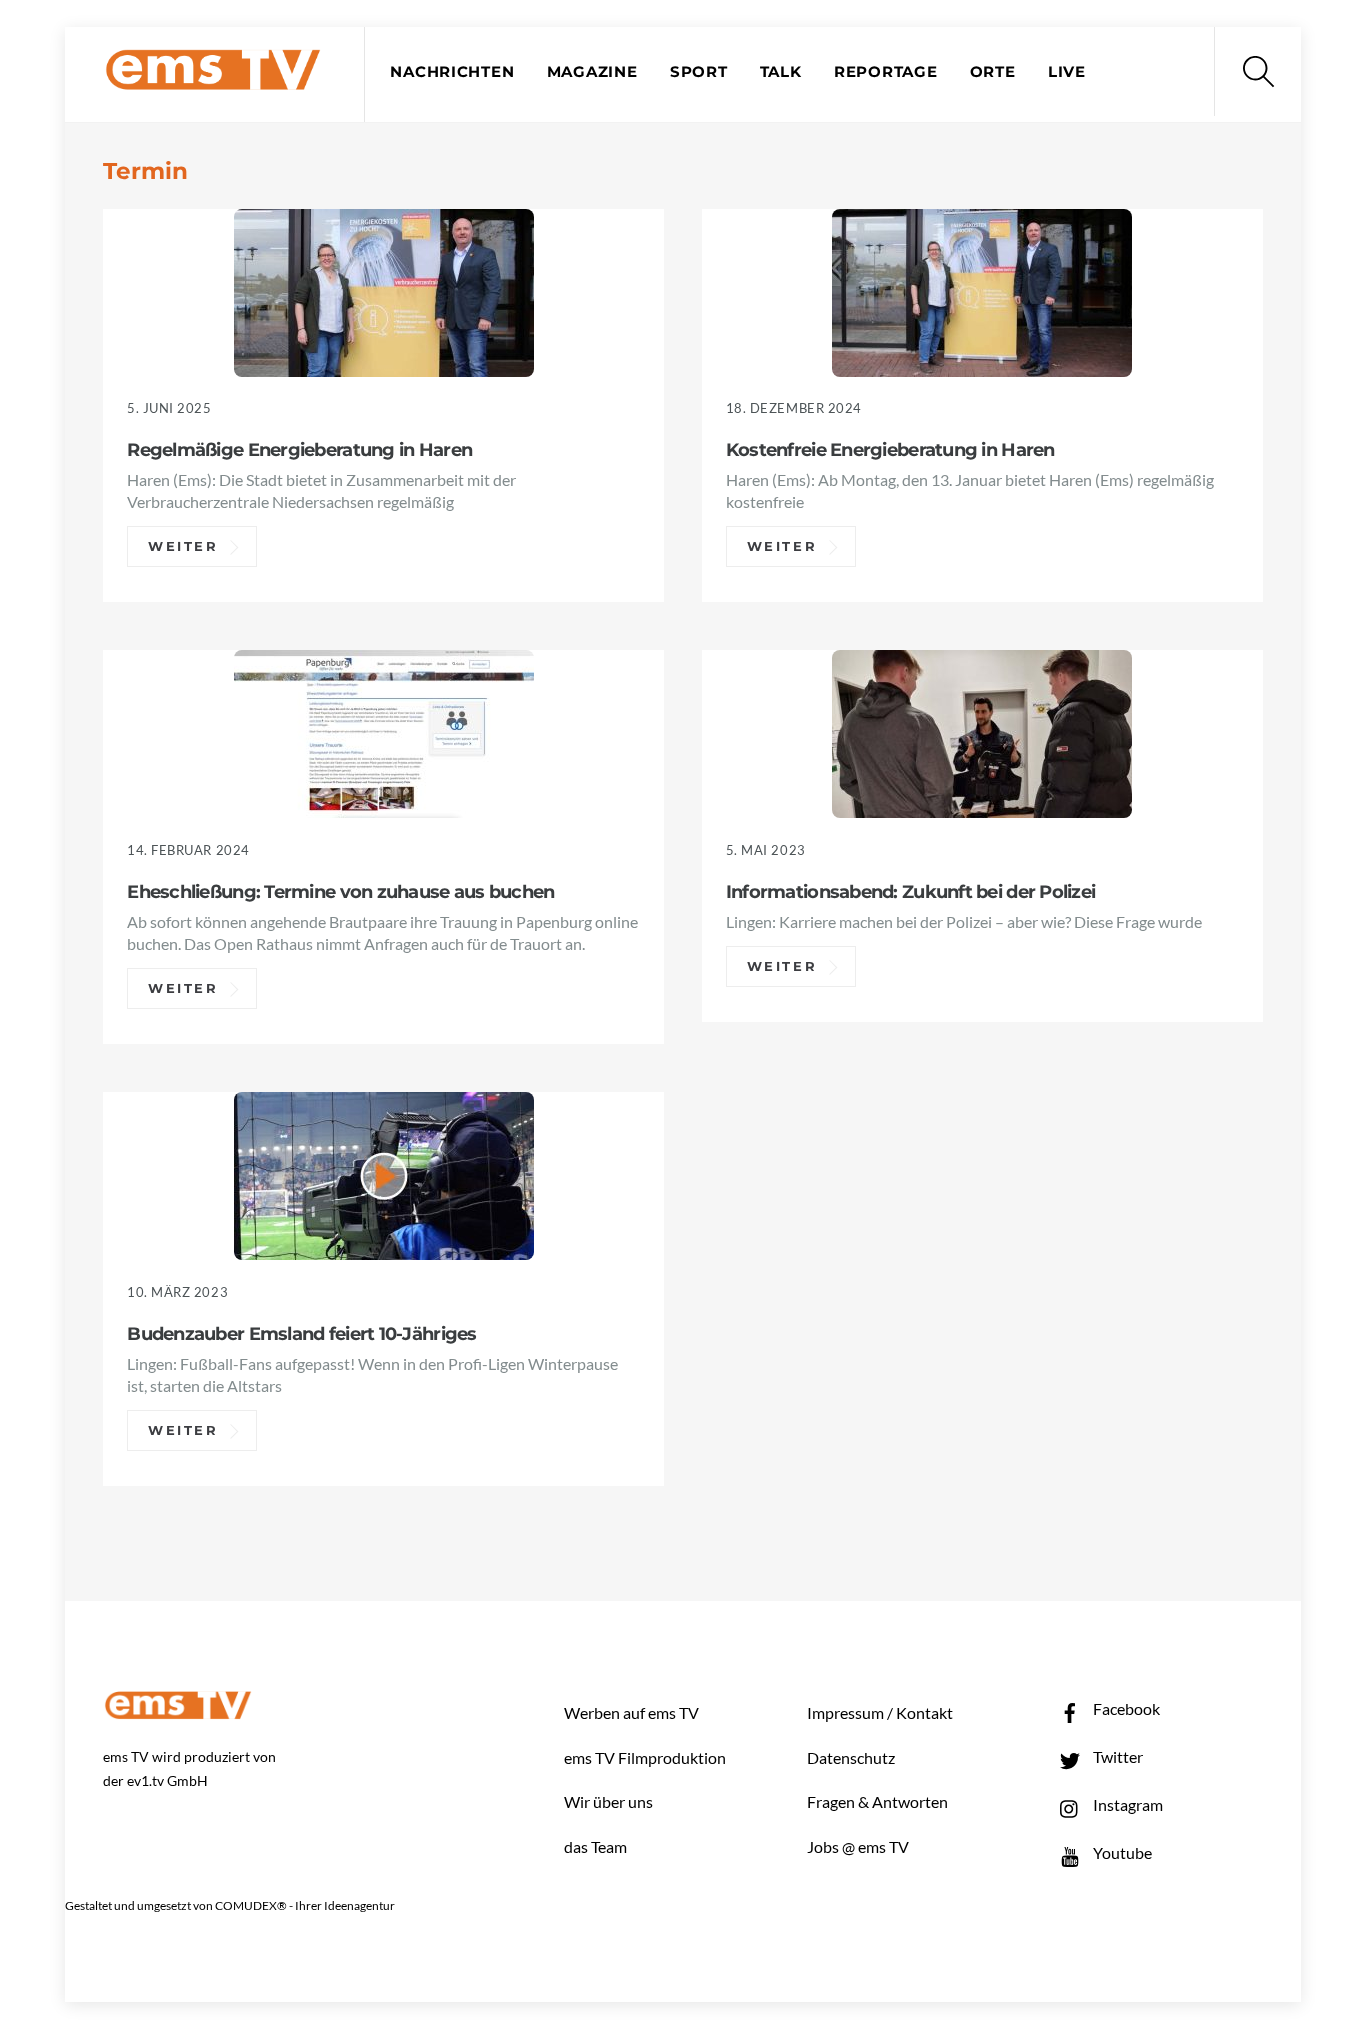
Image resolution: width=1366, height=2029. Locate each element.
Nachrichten (452, 72)
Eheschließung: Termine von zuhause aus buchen (340, 891)
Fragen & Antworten (877, 1801)
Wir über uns (608, 1801)
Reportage (886, 72)
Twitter (1116, 1756)
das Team (595, 1846)
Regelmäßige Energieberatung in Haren (299, 449)
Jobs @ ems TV (858, 1846)
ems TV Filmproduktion (645, 1757)
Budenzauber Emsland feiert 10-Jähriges (301, 1333)
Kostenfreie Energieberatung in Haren (890, 449)
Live (1067, 72)
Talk (781, 72)
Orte (993, 72)
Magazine (592, 72)
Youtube (1121, 1852)
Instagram (1126, 1804)
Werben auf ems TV (631, 1712)
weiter (183, 547)
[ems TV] (213, 78)
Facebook (1125, 1708)
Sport (699, 72)
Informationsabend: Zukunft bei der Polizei (910, 891)
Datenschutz (851, 1757)
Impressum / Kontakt (880, 1712)
